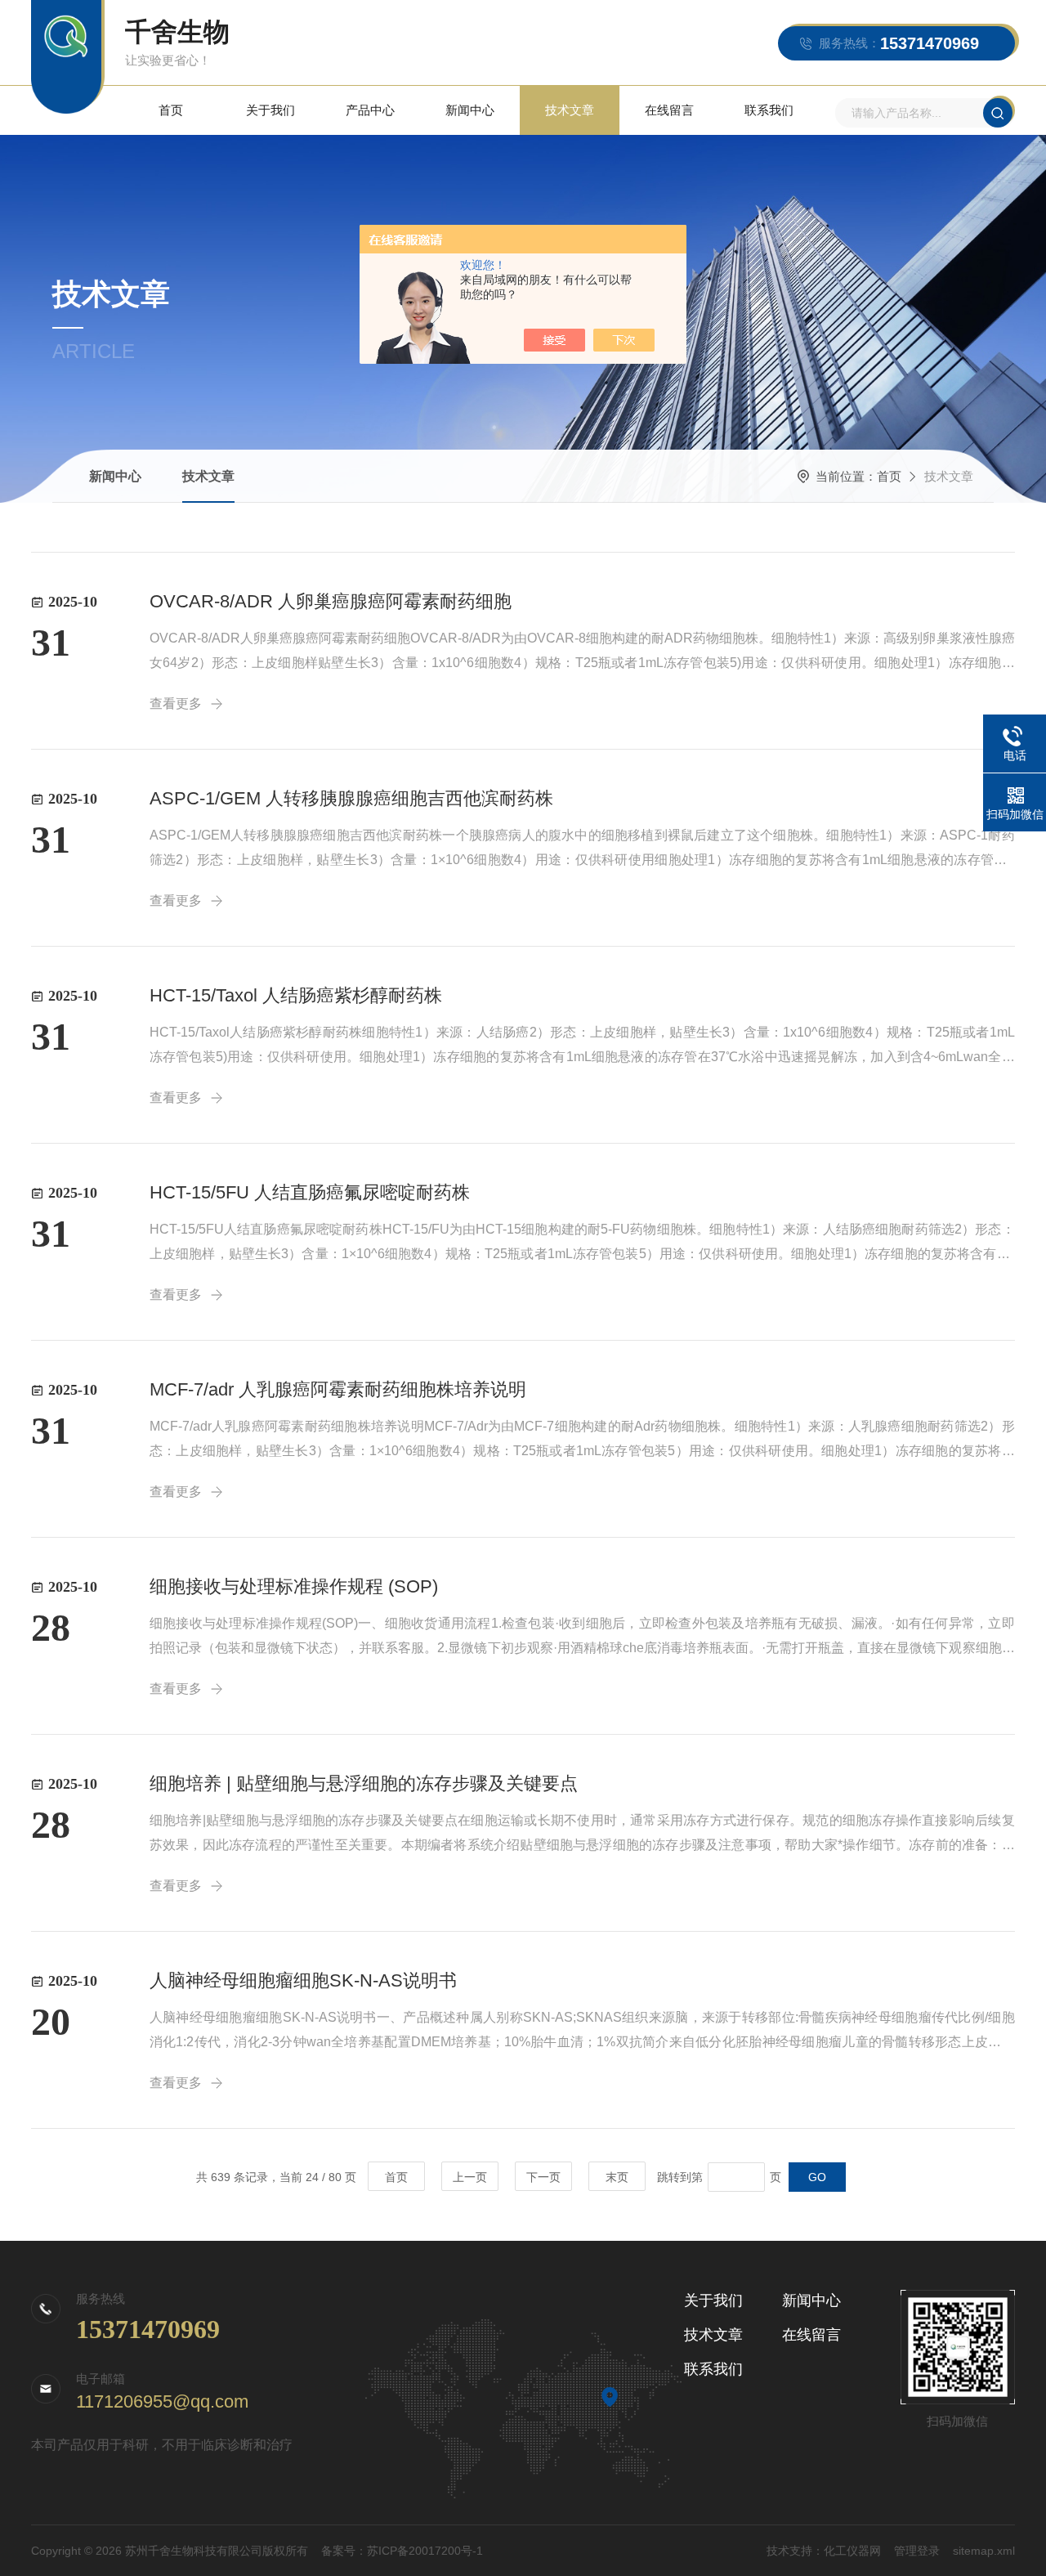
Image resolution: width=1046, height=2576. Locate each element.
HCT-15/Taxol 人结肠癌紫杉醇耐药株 (296, 995)
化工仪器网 (852, 2551)
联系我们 (769, 110)
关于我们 (270, 110)
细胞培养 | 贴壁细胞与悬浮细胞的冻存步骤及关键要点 (364, 1783)
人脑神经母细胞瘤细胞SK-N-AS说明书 (303, 1980)
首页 (171, 110)
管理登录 (917, 2551)
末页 (617, 2177)
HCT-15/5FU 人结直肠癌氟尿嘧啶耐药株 (310, 1192)
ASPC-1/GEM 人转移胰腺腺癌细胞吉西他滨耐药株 (351, 798)
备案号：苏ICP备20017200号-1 (402, 2551)
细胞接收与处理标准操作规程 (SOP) (294, 1586)
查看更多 (176, 703)
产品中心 (370, 110)
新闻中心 (470, 110)
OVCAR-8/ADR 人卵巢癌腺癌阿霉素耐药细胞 (331, 601)
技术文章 (570, 110)
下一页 (543, 2177)
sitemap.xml (984, 2551)
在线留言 (669, 110)
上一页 (470, 2177)
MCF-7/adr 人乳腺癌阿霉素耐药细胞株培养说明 (338, 1389)
